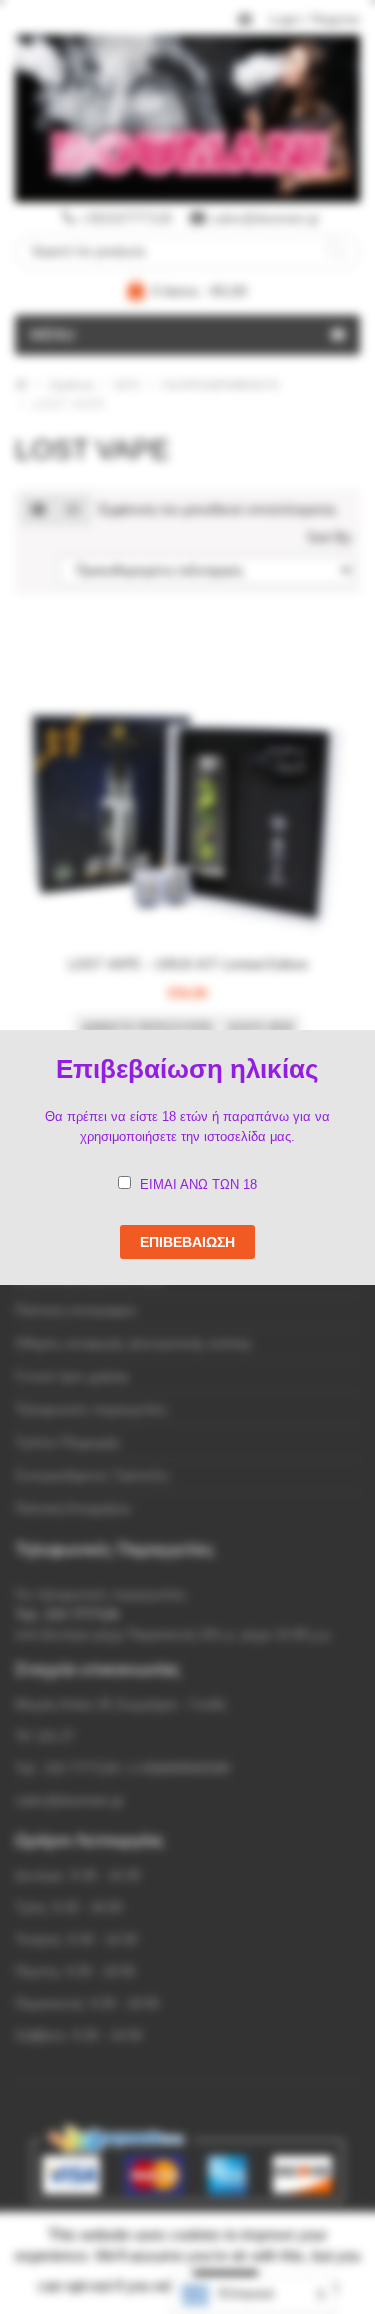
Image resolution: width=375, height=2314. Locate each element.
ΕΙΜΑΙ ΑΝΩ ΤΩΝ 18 (198, 1184)
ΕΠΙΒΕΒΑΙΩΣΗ (187, 1242)
